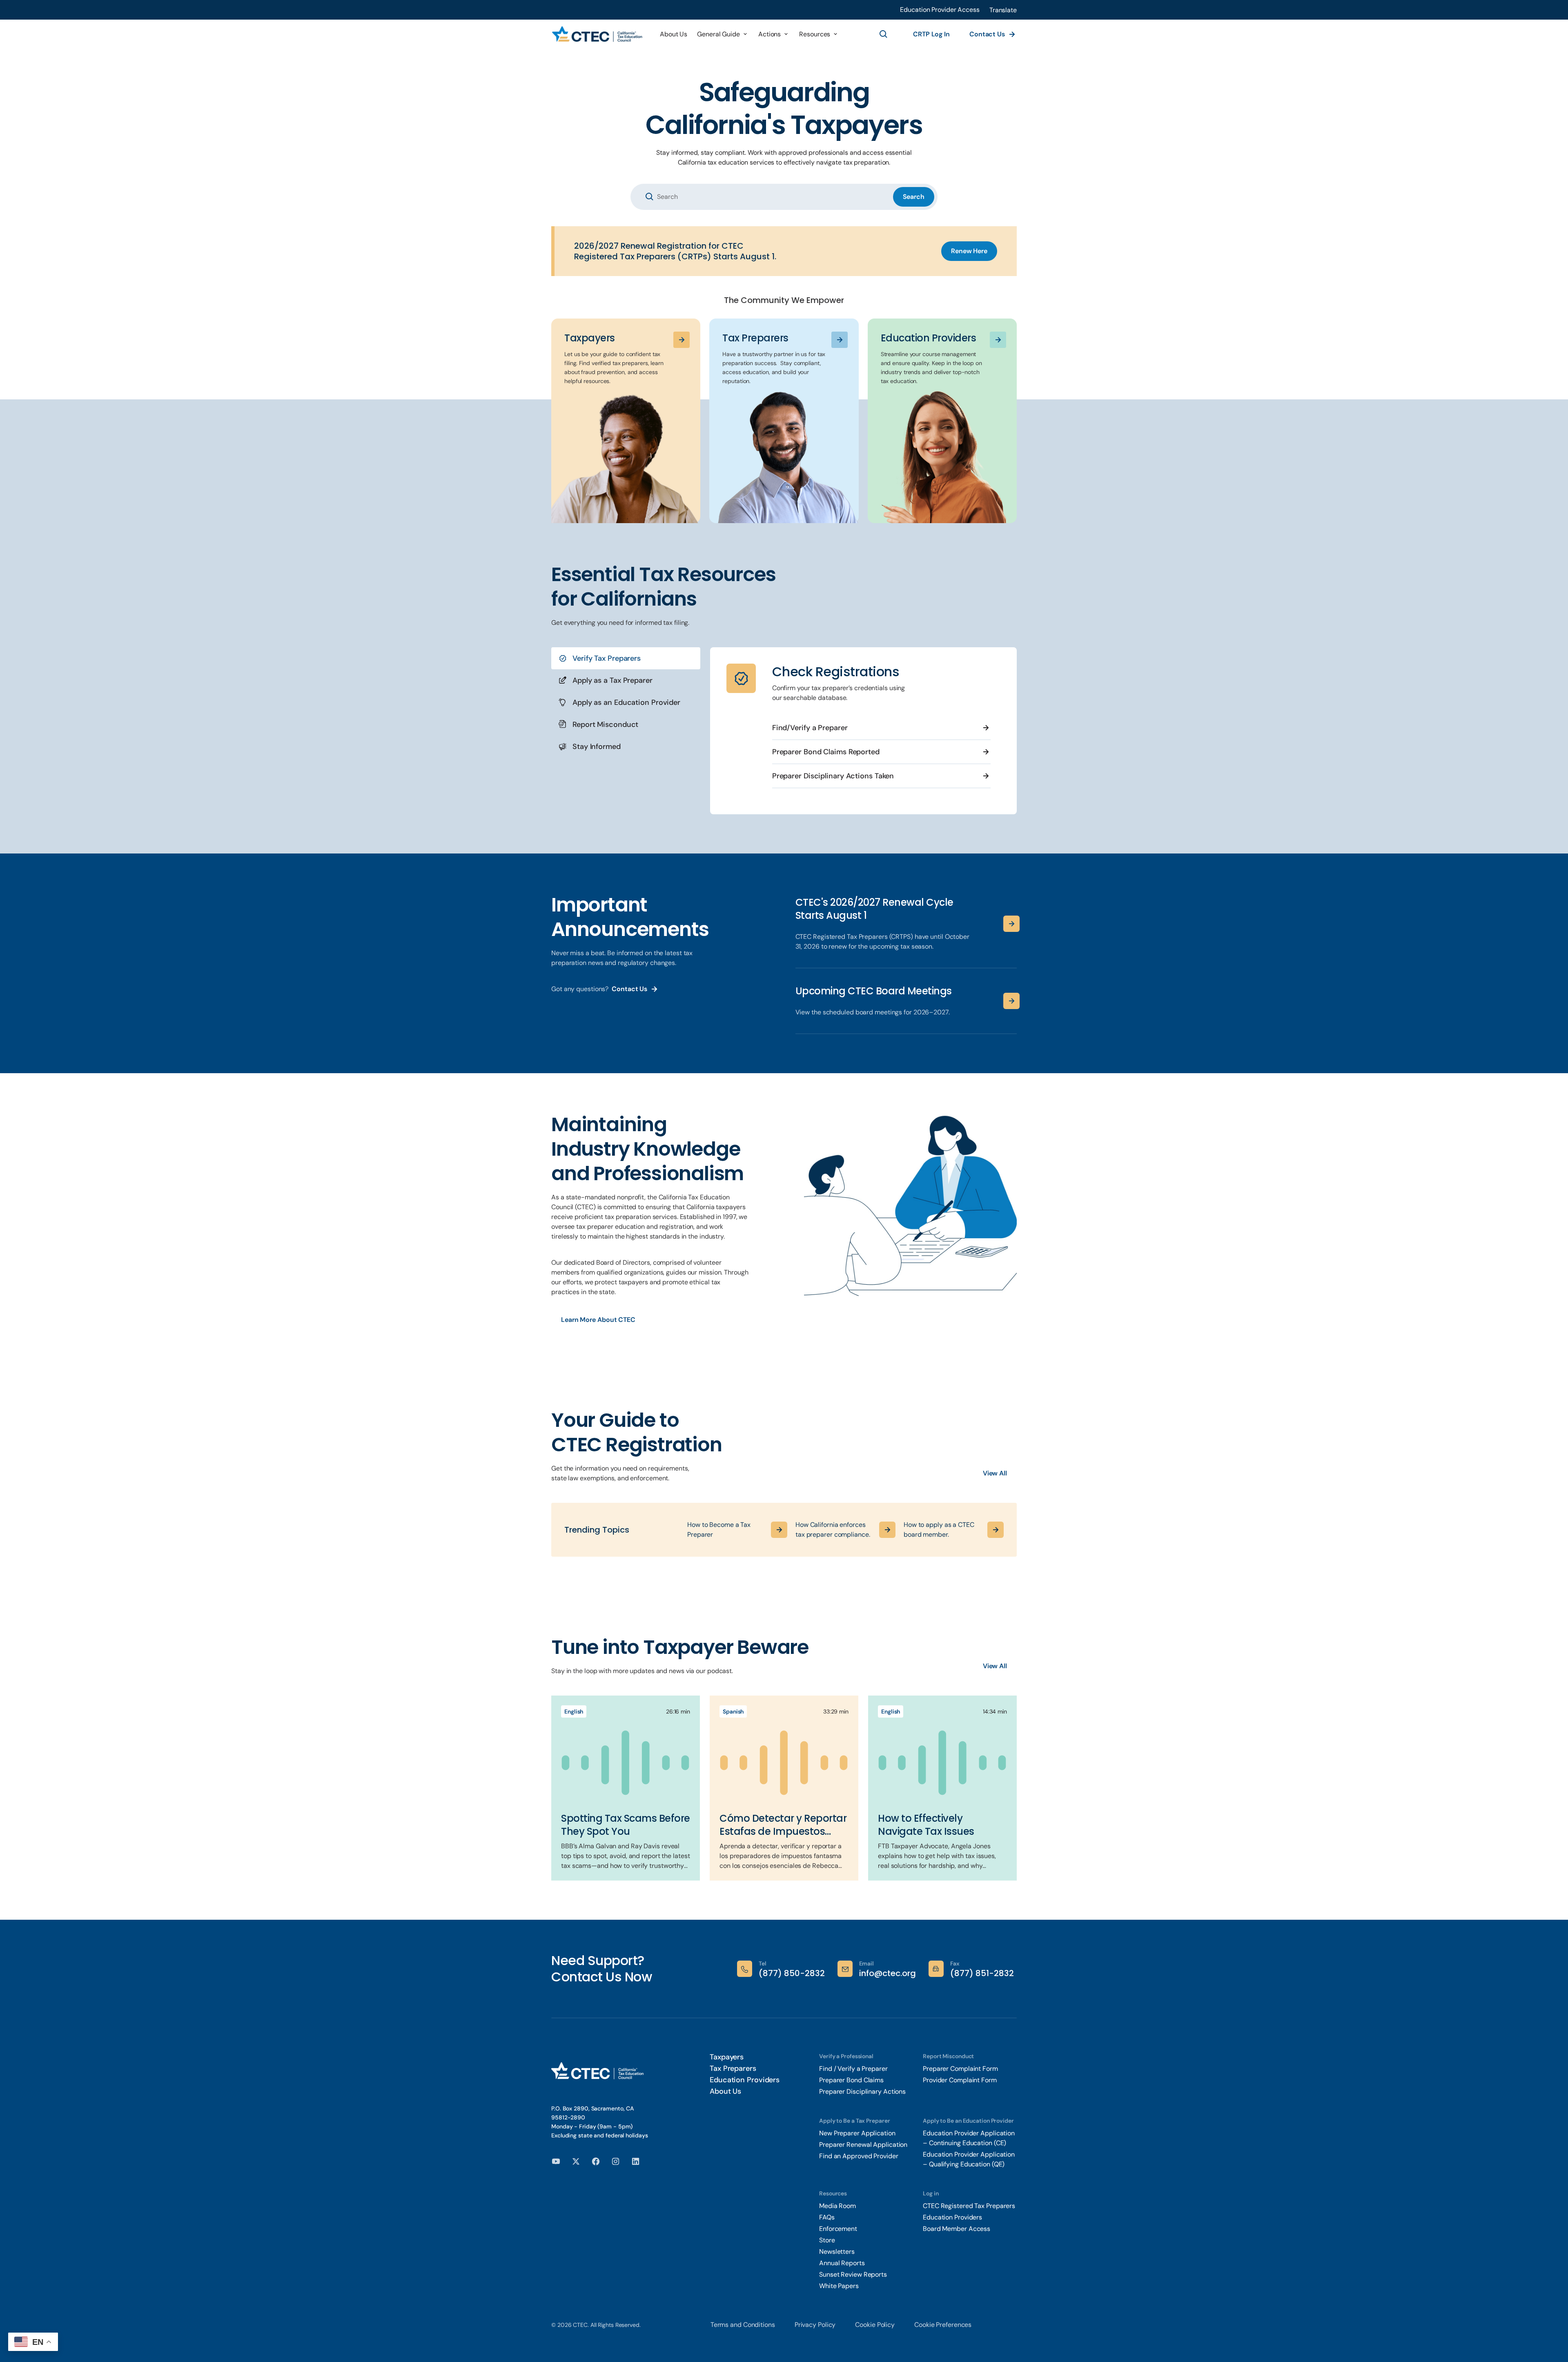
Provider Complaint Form (960, 2080)
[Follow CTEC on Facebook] (596, 2161)
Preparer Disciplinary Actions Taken (833, 776)
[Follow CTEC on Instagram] (616, 2161)
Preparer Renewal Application (863, 2145)
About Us (725, 2091)
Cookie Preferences (943, 2325)
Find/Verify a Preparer (810, 728)
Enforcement (838, 2229)
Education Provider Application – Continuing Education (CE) (969, 2138)
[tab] (626, 658)
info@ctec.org (888, 1973)
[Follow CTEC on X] (576, 2161)
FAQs (827, 2217)
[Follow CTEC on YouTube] (556, 2161)
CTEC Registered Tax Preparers (969, 2206)
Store (827, 2240)
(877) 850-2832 (792, 1973)
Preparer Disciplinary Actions (862, 2091)
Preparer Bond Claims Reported (826, 752)
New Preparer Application (857, 2133)
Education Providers (745, 2080)
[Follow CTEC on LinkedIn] (636, 2161)
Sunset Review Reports (853, 2274)
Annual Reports (842, 2263)
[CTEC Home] (597, 35)
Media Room (837, 2206)
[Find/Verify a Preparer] (986, 728)
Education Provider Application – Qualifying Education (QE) (969, 2159)
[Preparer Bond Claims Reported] (986, 752)
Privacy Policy (815, 2325)
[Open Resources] (835, 34)
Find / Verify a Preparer (853, 2069)
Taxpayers (727, 2057)
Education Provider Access (940, 10)
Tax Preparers (733, 2068)
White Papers (840, 2286)
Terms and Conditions (743, 2325)
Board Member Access (957, 2229)
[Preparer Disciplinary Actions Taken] (986, 776)
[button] (1003, 10)
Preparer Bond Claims (851, 2080)
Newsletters (837, 2252)
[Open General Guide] (745, 34)
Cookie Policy (875, 2325)
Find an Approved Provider (859, 2156)
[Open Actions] (786, 34)
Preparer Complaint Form (960, 2069)
